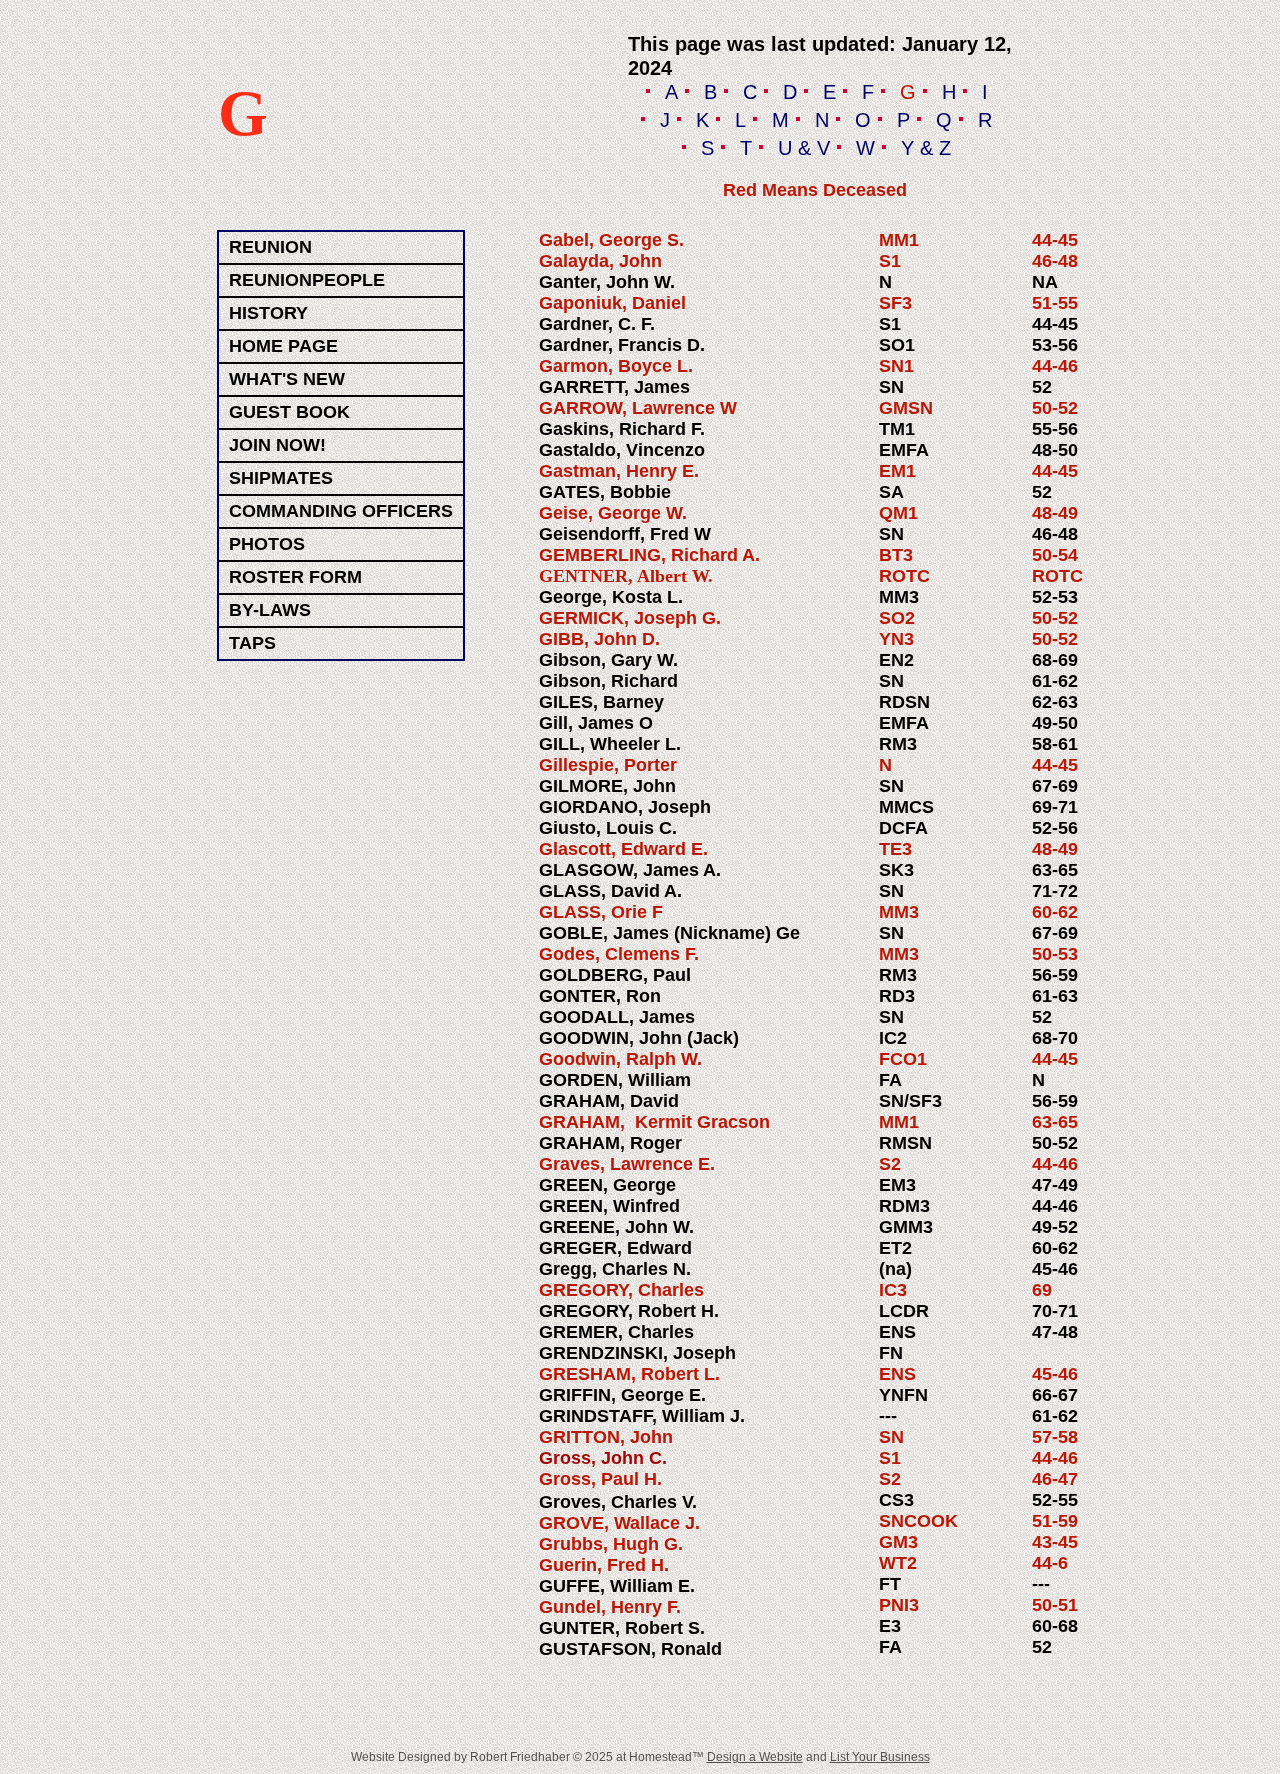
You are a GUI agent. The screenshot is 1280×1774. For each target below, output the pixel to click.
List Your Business (880, 1757)
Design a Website (755, 1757)
